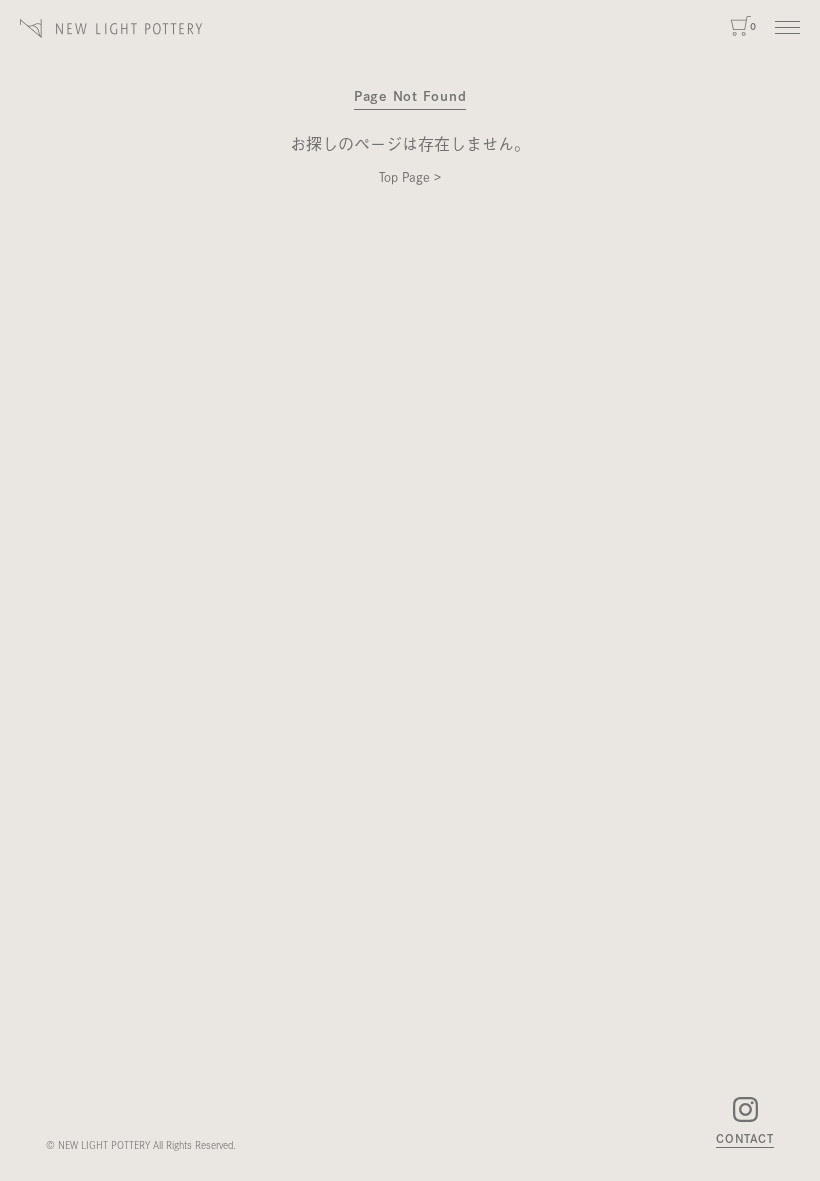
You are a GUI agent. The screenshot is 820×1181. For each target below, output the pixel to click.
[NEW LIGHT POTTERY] (111, 28)
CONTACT (745, 1139)
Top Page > (410, 176)
